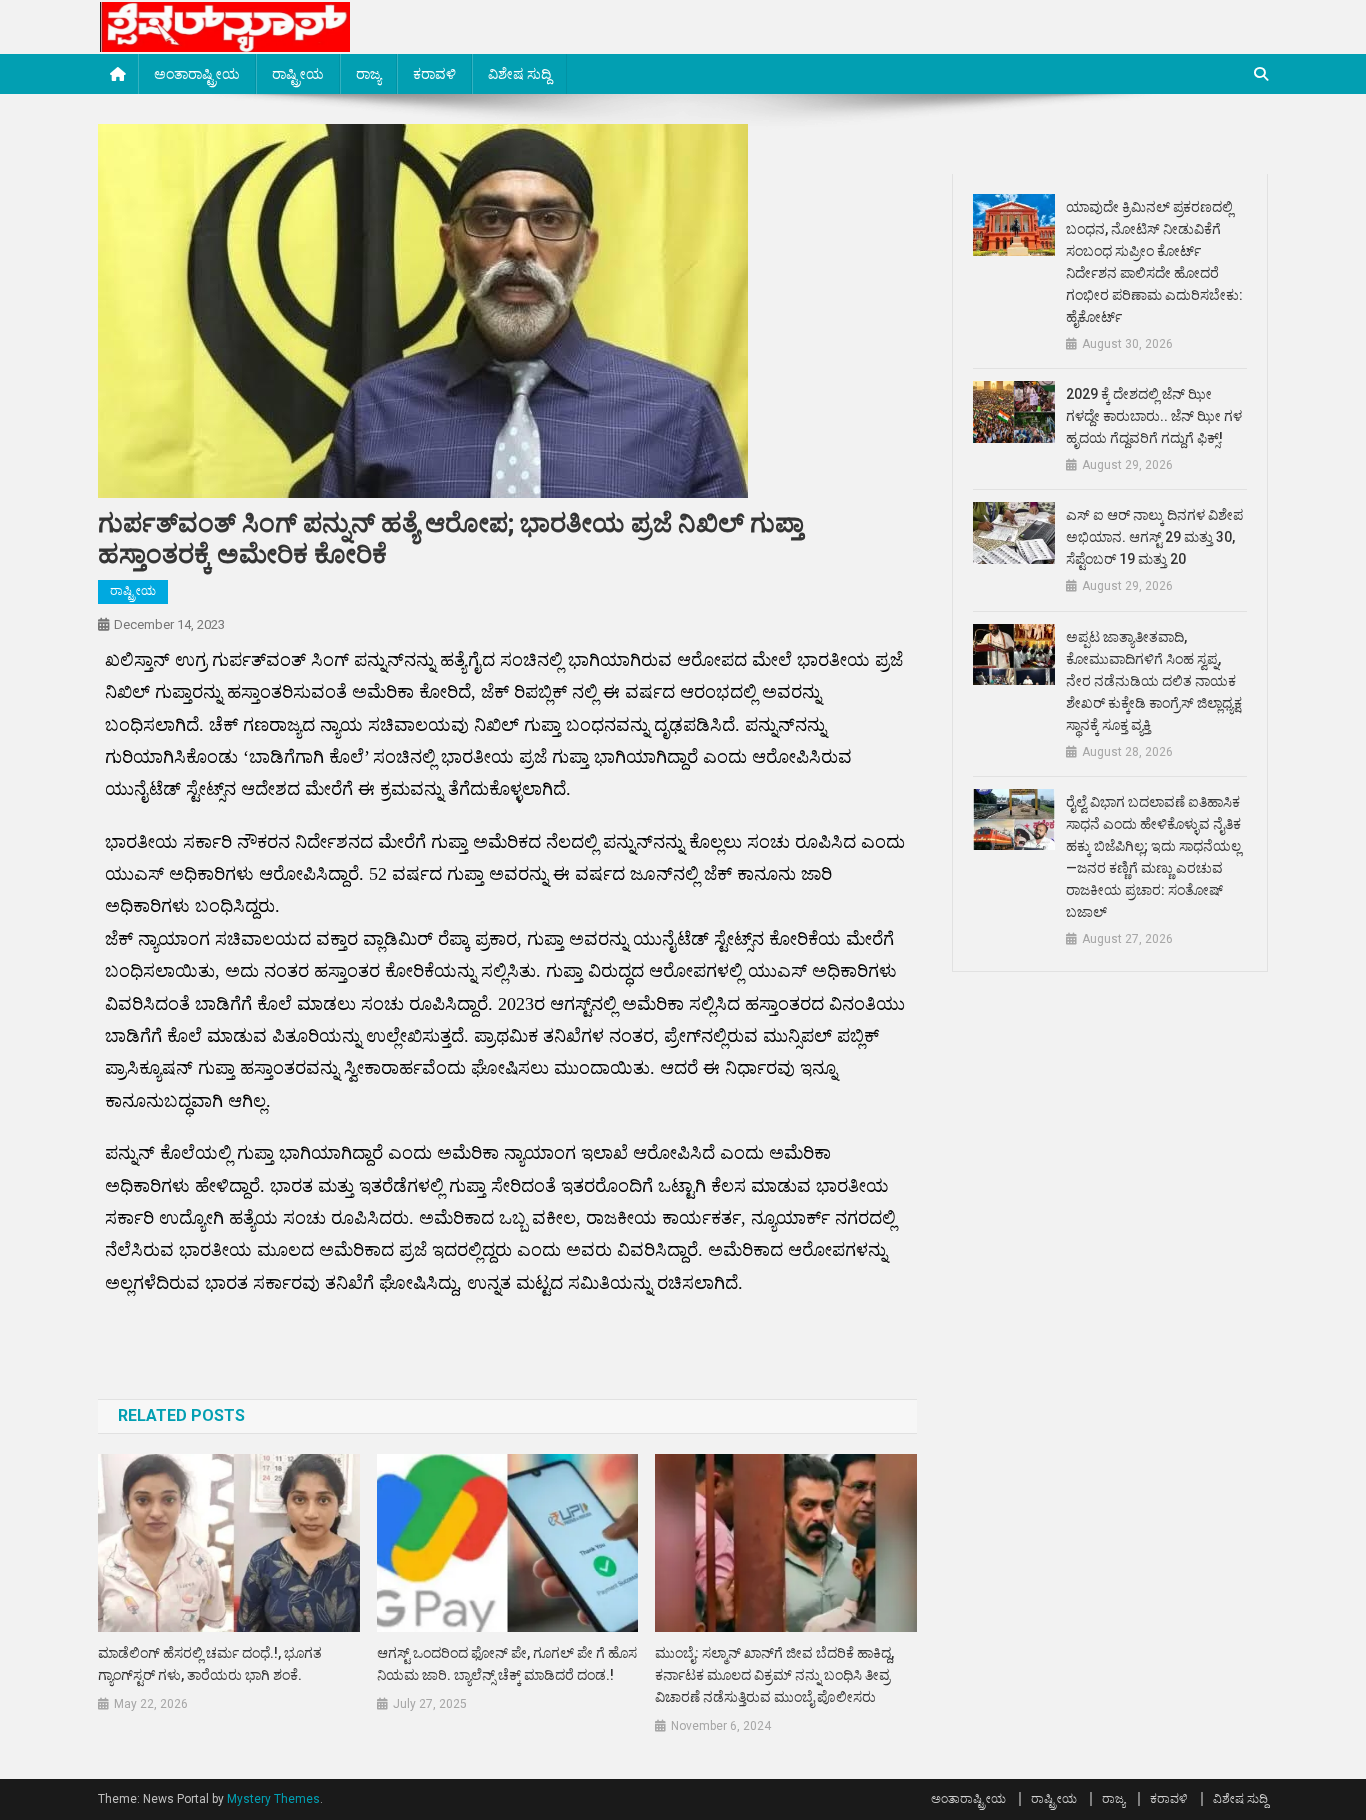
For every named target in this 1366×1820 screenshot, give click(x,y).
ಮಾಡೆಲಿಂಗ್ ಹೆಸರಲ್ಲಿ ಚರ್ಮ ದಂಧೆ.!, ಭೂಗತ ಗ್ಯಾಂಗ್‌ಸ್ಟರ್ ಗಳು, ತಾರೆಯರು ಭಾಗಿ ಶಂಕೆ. (210, 1664)
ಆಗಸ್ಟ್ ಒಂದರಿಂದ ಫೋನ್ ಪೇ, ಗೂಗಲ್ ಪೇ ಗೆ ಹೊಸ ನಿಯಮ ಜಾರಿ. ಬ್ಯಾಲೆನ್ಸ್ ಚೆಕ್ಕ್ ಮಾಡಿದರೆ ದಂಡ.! (507, 1664)
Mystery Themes (273, 1799)
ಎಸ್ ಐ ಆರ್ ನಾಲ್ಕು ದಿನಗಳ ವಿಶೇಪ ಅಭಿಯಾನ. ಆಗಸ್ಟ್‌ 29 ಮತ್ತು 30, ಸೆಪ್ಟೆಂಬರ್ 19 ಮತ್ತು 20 (1154, 537)
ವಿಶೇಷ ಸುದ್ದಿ (519, 74)
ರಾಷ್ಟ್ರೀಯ (298, 74)
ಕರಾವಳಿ (434, 74)
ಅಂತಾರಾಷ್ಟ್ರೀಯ (197, 74)
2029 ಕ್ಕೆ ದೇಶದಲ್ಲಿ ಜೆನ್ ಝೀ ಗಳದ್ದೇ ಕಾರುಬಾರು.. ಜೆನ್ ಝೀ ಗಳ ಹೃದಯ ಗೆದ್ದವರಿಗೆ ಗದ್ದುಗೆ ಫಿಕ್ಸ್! (1154, 416)
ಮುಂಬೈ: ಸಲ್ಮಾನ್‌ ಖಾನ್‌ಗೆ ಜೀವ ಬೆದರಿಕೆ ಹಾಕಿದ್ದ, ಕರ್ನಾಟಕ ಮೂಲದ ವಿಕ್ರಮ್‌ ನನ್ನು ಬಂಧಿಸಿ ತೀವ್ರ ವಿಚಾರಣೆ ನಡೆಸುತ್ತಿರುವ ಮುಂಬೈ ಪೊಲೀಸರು (774, 1675)
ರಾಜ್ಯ (368, 74)
